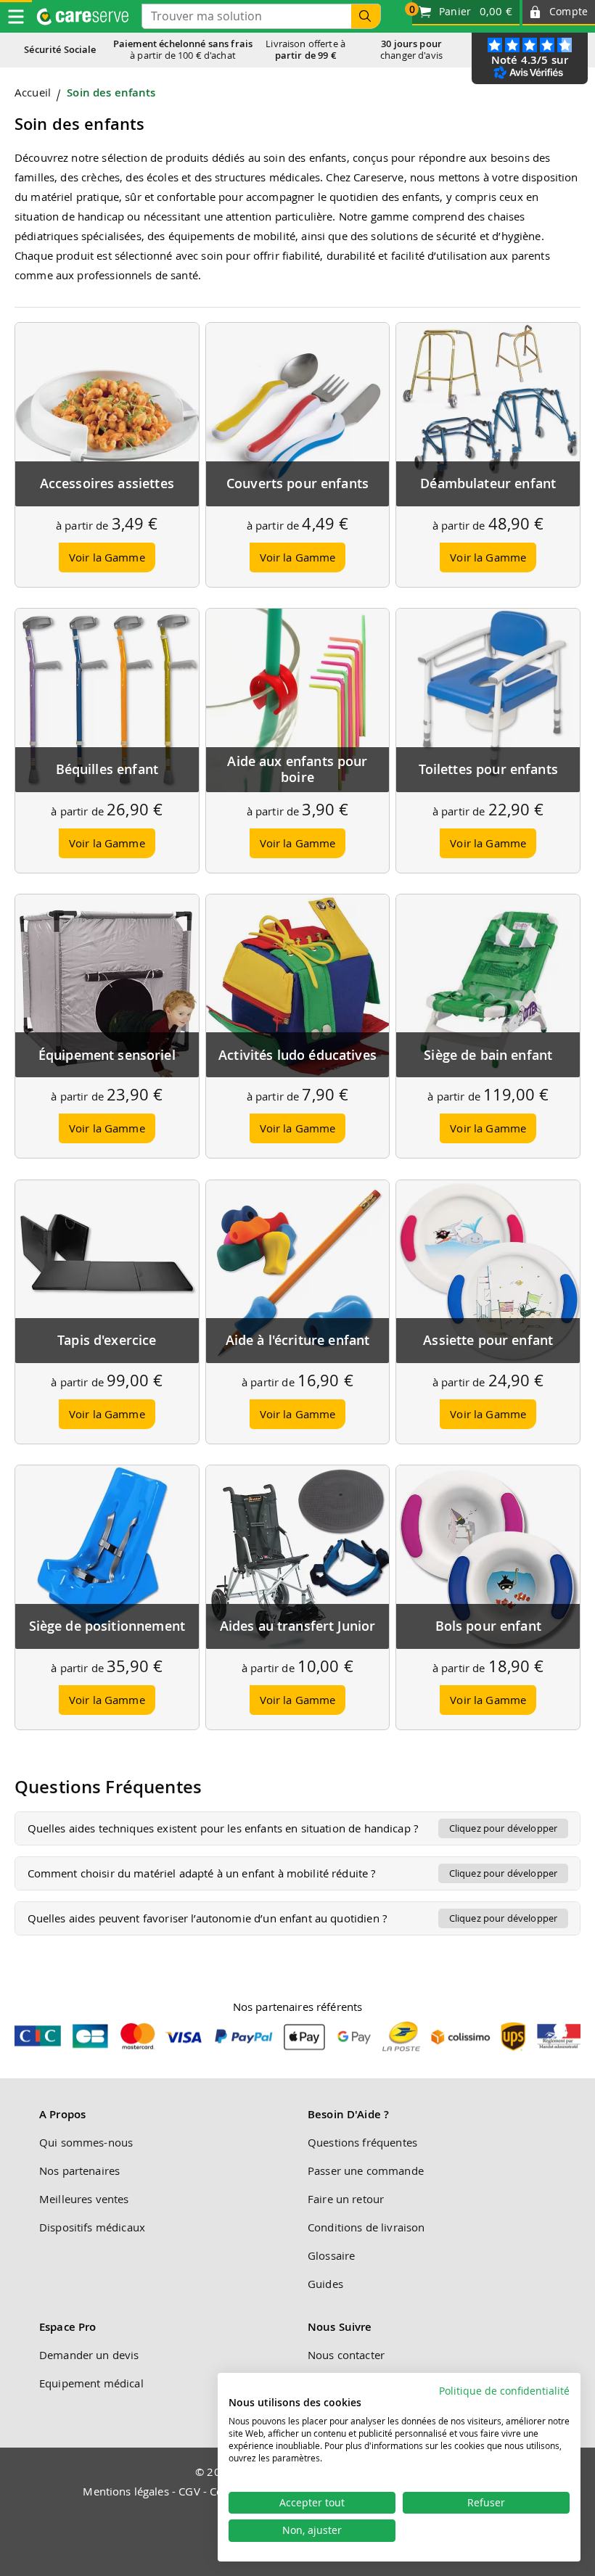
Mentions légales (126, 2491)
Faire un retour (346, 2199)
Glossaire (331, 2255)
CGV (189, 2491)
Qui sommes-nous (86, 2142)
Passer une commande (366, 2170)
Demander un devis (89, 2355)
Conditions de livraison (366, 2227)
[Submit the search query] (366, 16)
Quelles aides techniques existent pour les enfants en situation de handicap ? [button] (293, 1828)
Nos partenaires (79, 2170)
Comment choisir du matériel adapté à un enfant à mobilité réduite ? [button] (293, 1873)
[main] (297, 1018)
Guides (325, 2284)
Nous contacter (346, 2355)
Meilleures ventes (84, 2199)
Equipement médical (91, 2383)
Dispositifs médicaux (92, 2227)
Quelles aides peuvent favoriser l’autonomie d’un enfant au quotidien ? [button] (293, 1918)
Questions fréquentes (362, 2142)
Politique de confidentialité (504, 2391)
